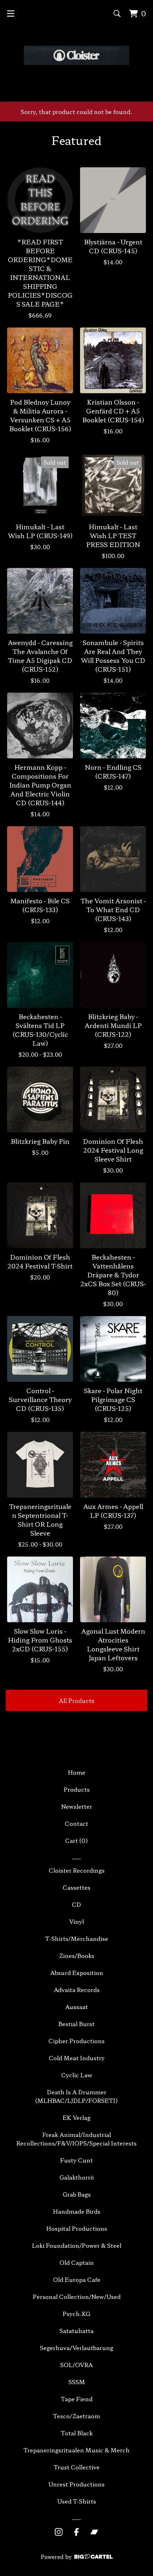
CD (76, 1904)
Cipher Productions (76, 2041)
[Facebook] (76, 2532)
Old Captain (77, 2262)
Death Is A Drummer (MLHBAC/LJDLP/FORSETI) (76, 2096)
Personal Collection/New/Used (77, 2296)
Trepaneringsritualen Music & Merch (76, 2450)
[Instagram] (59, 2532)
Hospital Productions (77, 2228)
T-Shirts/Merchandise (77, 1938)
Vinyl (76, 1921)
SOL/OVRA (76, 2365)
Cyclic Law (77, 2075)
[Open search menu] (117, 13)
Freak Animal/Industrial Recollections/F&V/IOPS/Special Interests (76, 2139)
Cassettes (76, 1887)
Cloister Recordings (77, 1870)
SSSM (77, 2382)
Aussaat (76, 2007)
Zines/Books (77, 1955)
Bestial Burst (76, 2024)
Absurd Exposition (77, 1972)
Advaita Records (77, 1990)
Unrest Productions (76, 2484)
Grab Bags (77, 2194)
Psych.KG (76, 2313)
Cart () (76, 1840)
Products (77, 1789)
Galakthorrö (77, 2177)
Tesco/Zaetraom (76, 2416)
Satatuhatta (76, 2331)
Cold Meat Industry (77, 2058)
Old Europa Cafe (77, 2279)
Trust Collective (77, 2467)
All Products (76, 1700)
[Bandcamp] (94, 2532)
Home (77, 1772)
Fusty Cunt (76, 2160)
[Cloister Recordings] (76, 55)
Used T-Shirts (77, 2501)
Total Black (77, 2433)
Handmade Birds (77, 2211)
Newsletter (77, 1806)
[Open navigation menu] (11, 13)
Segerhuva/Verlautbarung (76, 2348)
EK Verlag (76, 2117)
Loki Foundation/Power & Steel (77, 2245)
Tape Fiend (77, 2399)
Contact (76, 1823)
